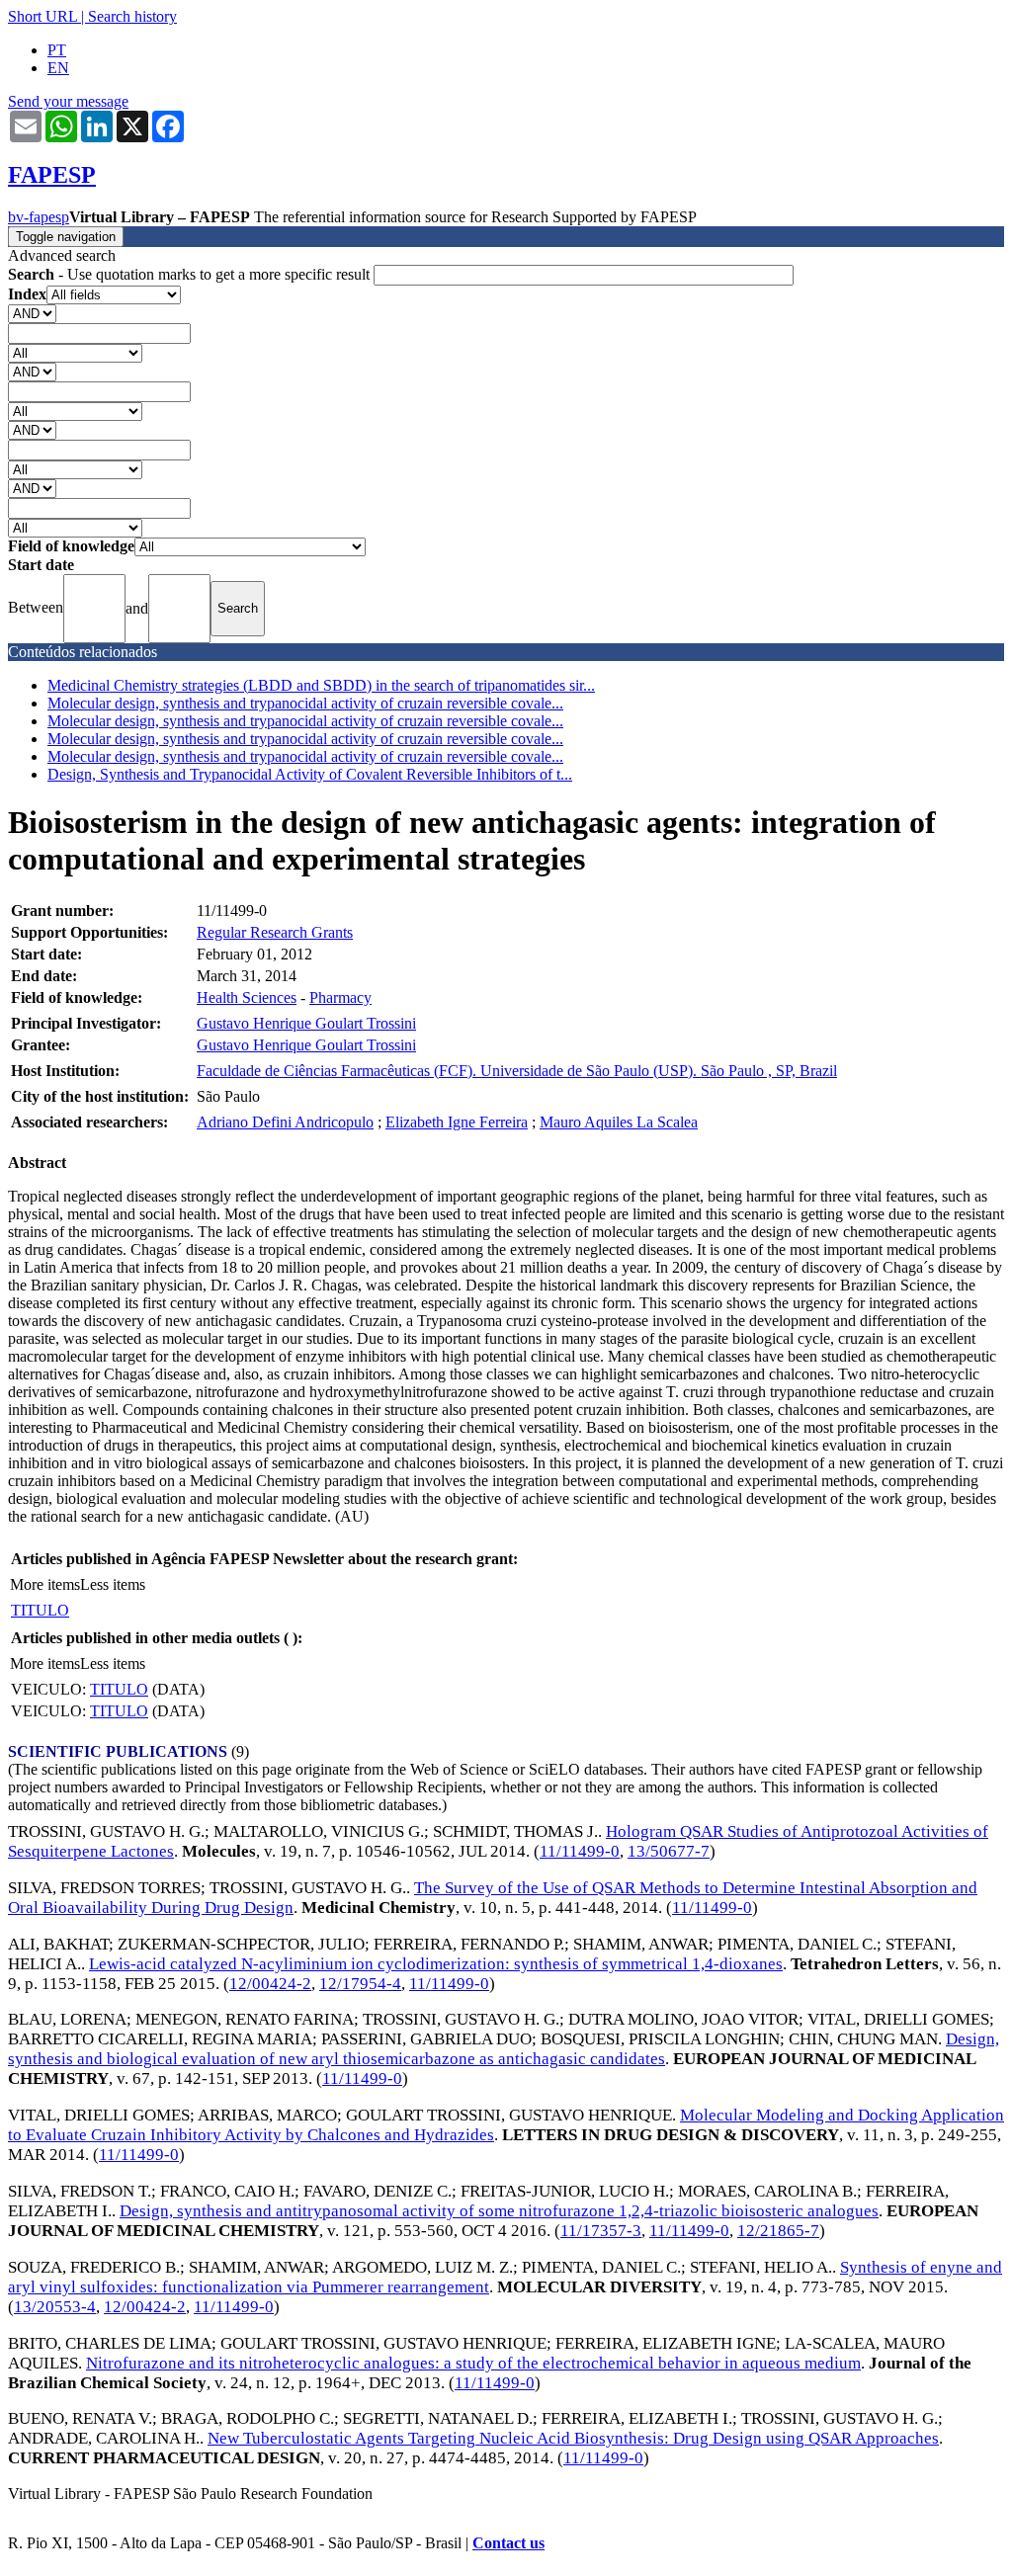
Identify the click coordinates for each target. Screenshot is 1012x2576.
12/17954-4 (360, 1984)
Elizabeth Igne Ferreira (457, 1122)
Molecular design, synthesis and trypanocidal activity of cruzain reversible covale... (305, 703)
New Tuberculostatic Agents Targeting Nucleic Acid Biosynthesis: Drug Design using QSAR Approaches (573, 2438)
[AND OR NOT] (32, 313)
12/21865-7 (778, 2231)
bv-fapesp (39, 217)
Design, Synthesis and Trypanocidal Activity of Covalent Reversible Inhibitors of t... (310, 774)
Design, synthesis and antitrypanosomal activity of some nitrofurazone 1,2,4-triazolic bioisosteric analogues (499, 2211)
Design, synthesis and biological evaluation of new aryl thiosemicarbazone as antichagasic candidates (504, 2049)
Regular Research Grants (275, 932)
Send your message (68, 101)
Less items (113, 1584)
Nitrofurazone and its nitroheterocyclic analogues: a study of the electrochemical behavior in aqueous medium (473, 2363)
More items (45, 1584)
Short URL (42, 16)
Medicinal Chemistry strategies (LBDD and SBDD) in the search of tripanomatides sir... (321, 685)
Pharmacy (340, 997)
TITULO (40, 1610)
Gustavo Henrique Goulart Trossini (306, 1023)
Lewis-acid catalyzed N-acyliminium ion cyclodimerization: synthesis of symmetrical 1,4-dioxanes (436, 1964)
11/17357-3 (601, 2231)
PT (57, 50)
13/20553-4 (55, 2307)
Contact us (508, 2543)
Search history (132, 16)
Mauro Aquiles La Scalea (619, 1122)
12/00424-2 (270, 1984)
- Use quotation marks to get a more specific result (191, 274)
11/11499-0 (580, 1851)
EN (58, 68)
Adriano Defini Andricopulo (285, 1122)
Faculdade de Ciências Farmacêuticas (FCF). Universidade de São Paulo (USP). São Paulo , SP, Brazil (517, 1071)
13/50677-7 (669, 1851)
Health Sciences (247, 997)
